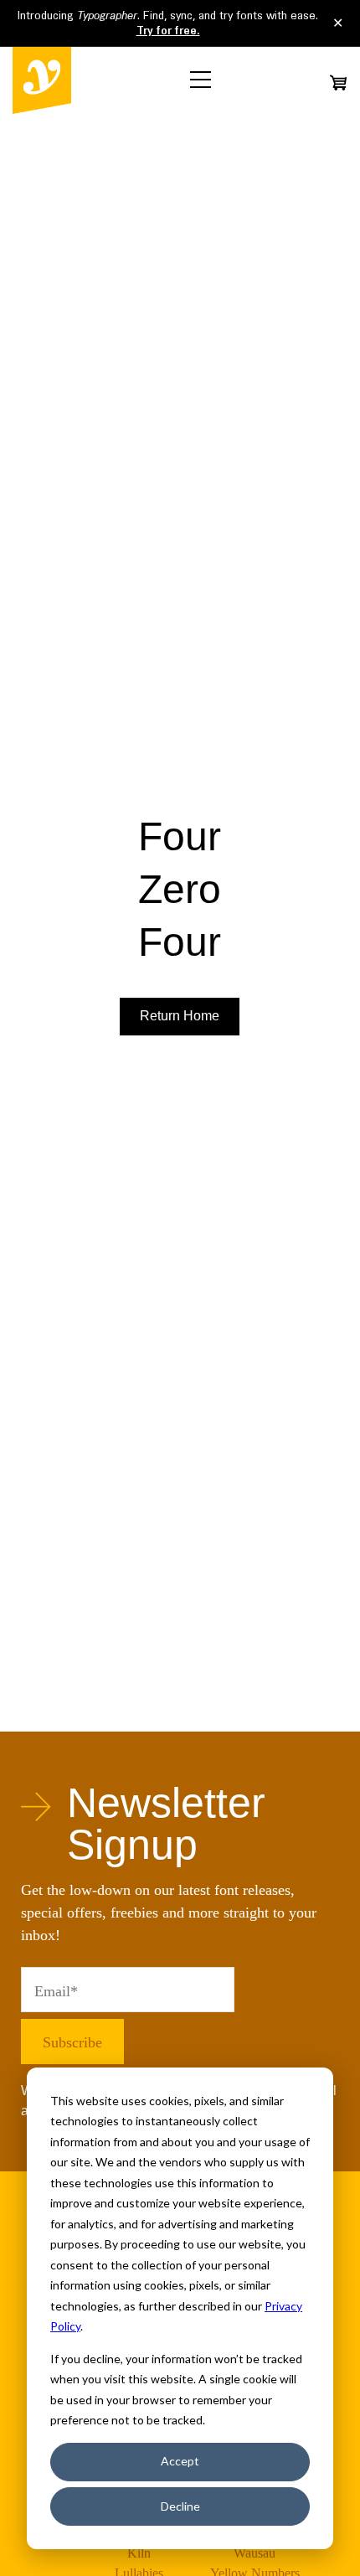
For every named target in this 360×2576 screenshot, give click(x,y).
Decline (180, 2506)
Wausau (255, 2553)
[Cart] (338, 83)
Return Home (180, 1016)
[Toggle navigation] (201, 80)
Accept (180, 2461)
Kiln (139, 2553)
